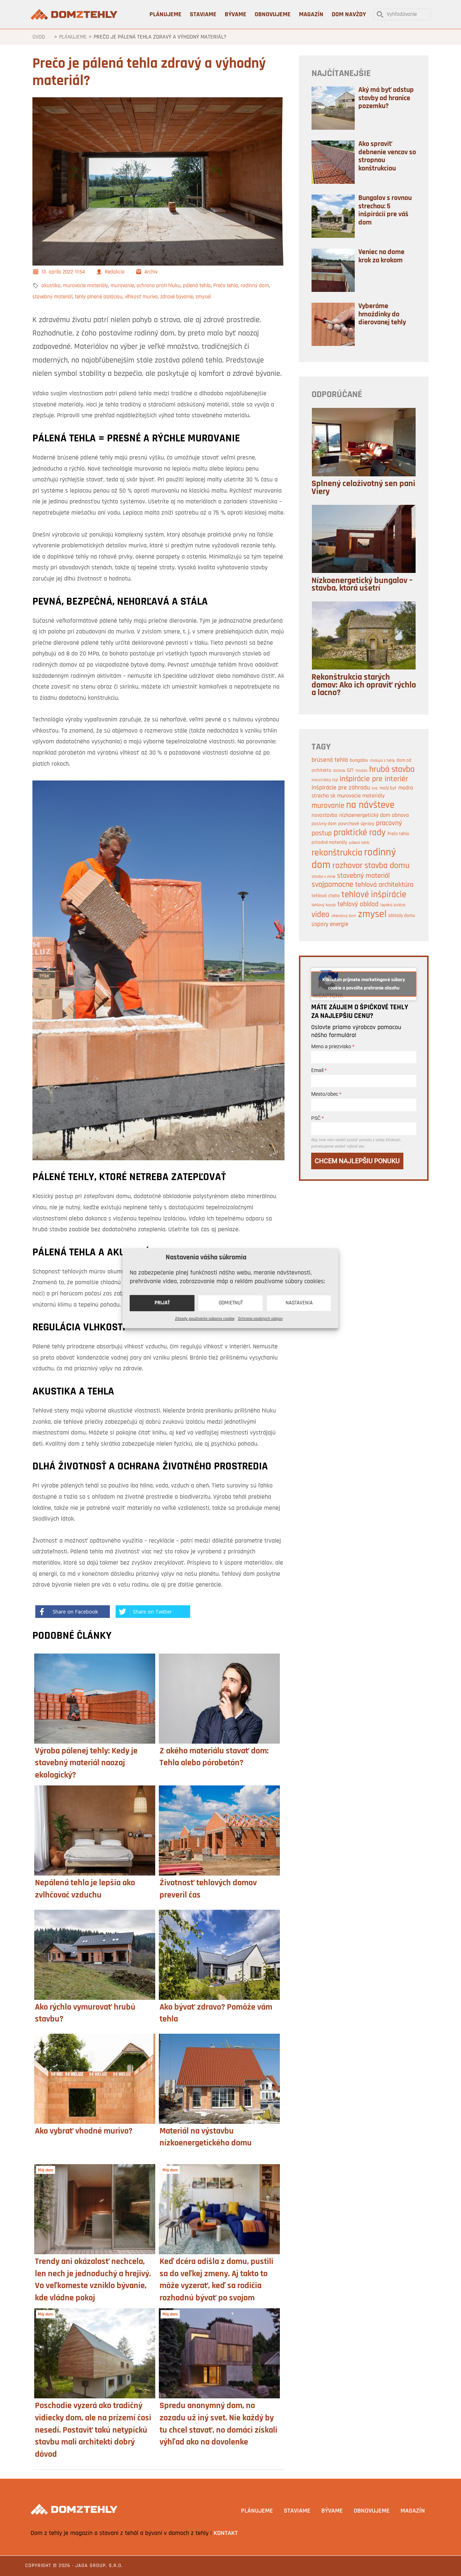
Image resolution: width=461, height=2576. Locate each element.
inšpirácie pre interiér (374, 779)
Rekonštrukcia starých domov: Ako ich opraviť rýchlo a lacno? (364, 685)
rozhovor (348, 866)
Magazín (413, 2511)
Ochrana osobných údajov (260, 1319)
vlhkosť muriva (141, 297)
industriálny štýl (325, 780)
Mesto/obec (326, 1094)
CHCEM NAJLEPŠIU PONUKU (357, 1161)
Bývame (332, 2511)
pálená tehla (197, 286)
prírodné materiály (329, 843)
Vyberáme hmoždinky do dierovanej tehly (382, 314)
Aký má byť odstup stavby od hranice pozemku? (386, 98)
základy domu (402, 916)
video (321, 915)
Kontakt (226, 2533)
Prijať (162, 1303)
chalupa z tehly (382, 761)
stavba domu (387, 866)
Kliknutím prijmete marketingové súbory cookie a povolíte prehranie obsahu (364, 984)
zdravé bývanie (177, 297)
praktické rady (360, 833)
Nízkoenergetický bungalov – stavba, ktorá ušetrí (362, 585)
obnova (400, 815)
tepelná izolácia (393, 905)
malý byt (388, 788)
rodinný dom (255, 286)
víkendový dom (344, 916)
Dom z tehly (75, 14)
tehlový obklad (358, 905)
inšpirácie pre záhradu (341, 788)
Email (319, 1070)
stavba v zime (323, 877)
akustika (51, 286)
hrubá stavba (392, 770)
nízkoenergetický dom (365, 815)
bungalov (359, 760)
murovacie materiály (86, 286)
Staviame (297, 2511)
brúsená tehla (330, 760)
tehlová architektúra (384, 885)
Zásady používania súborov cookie (205, 1319)
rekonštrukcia (337, 853)
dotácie (339, 771)
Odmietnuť (231, 1303)
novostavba (325, 816)
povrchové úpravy (356, 824)
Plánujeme (73, 37)
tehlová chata (326, 896)
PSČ (317, 1118)
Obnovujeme (372, 2511)
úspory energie (330, 924)
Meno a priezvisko (333, 1046)
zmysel (203, 297)
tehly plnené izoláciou (99, 297)
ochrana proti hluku (158, 286)
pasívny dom (324, 824)
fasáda (361, 771)
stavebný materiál (52, 297)
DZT (350, 771)
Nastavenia (299, 1303)
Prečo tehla (226, 286)
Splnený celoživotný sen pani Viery (363, 488)
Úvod (39, 37)
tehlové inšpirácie (374, 895)
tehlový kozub (324, 905)
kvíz (375, 789)
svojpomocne (332, 885)
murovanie (122, 286)
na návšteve (370, 806)
